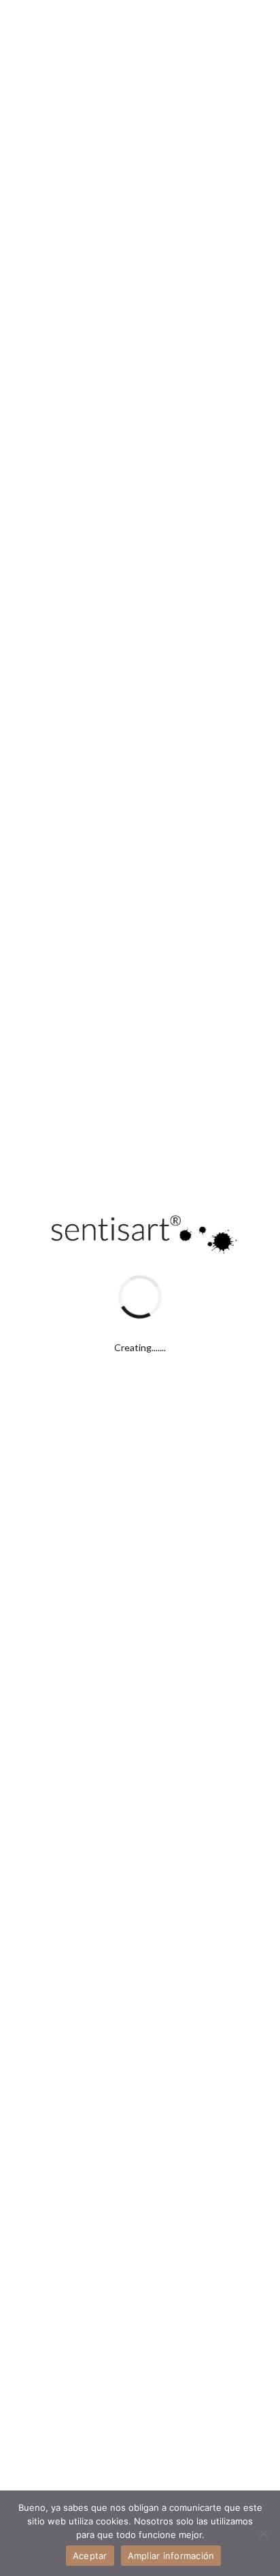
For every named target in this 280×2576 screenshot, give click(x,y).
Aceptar (90, 2556)
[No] (263, 2533)
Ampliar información (171, 2556)
